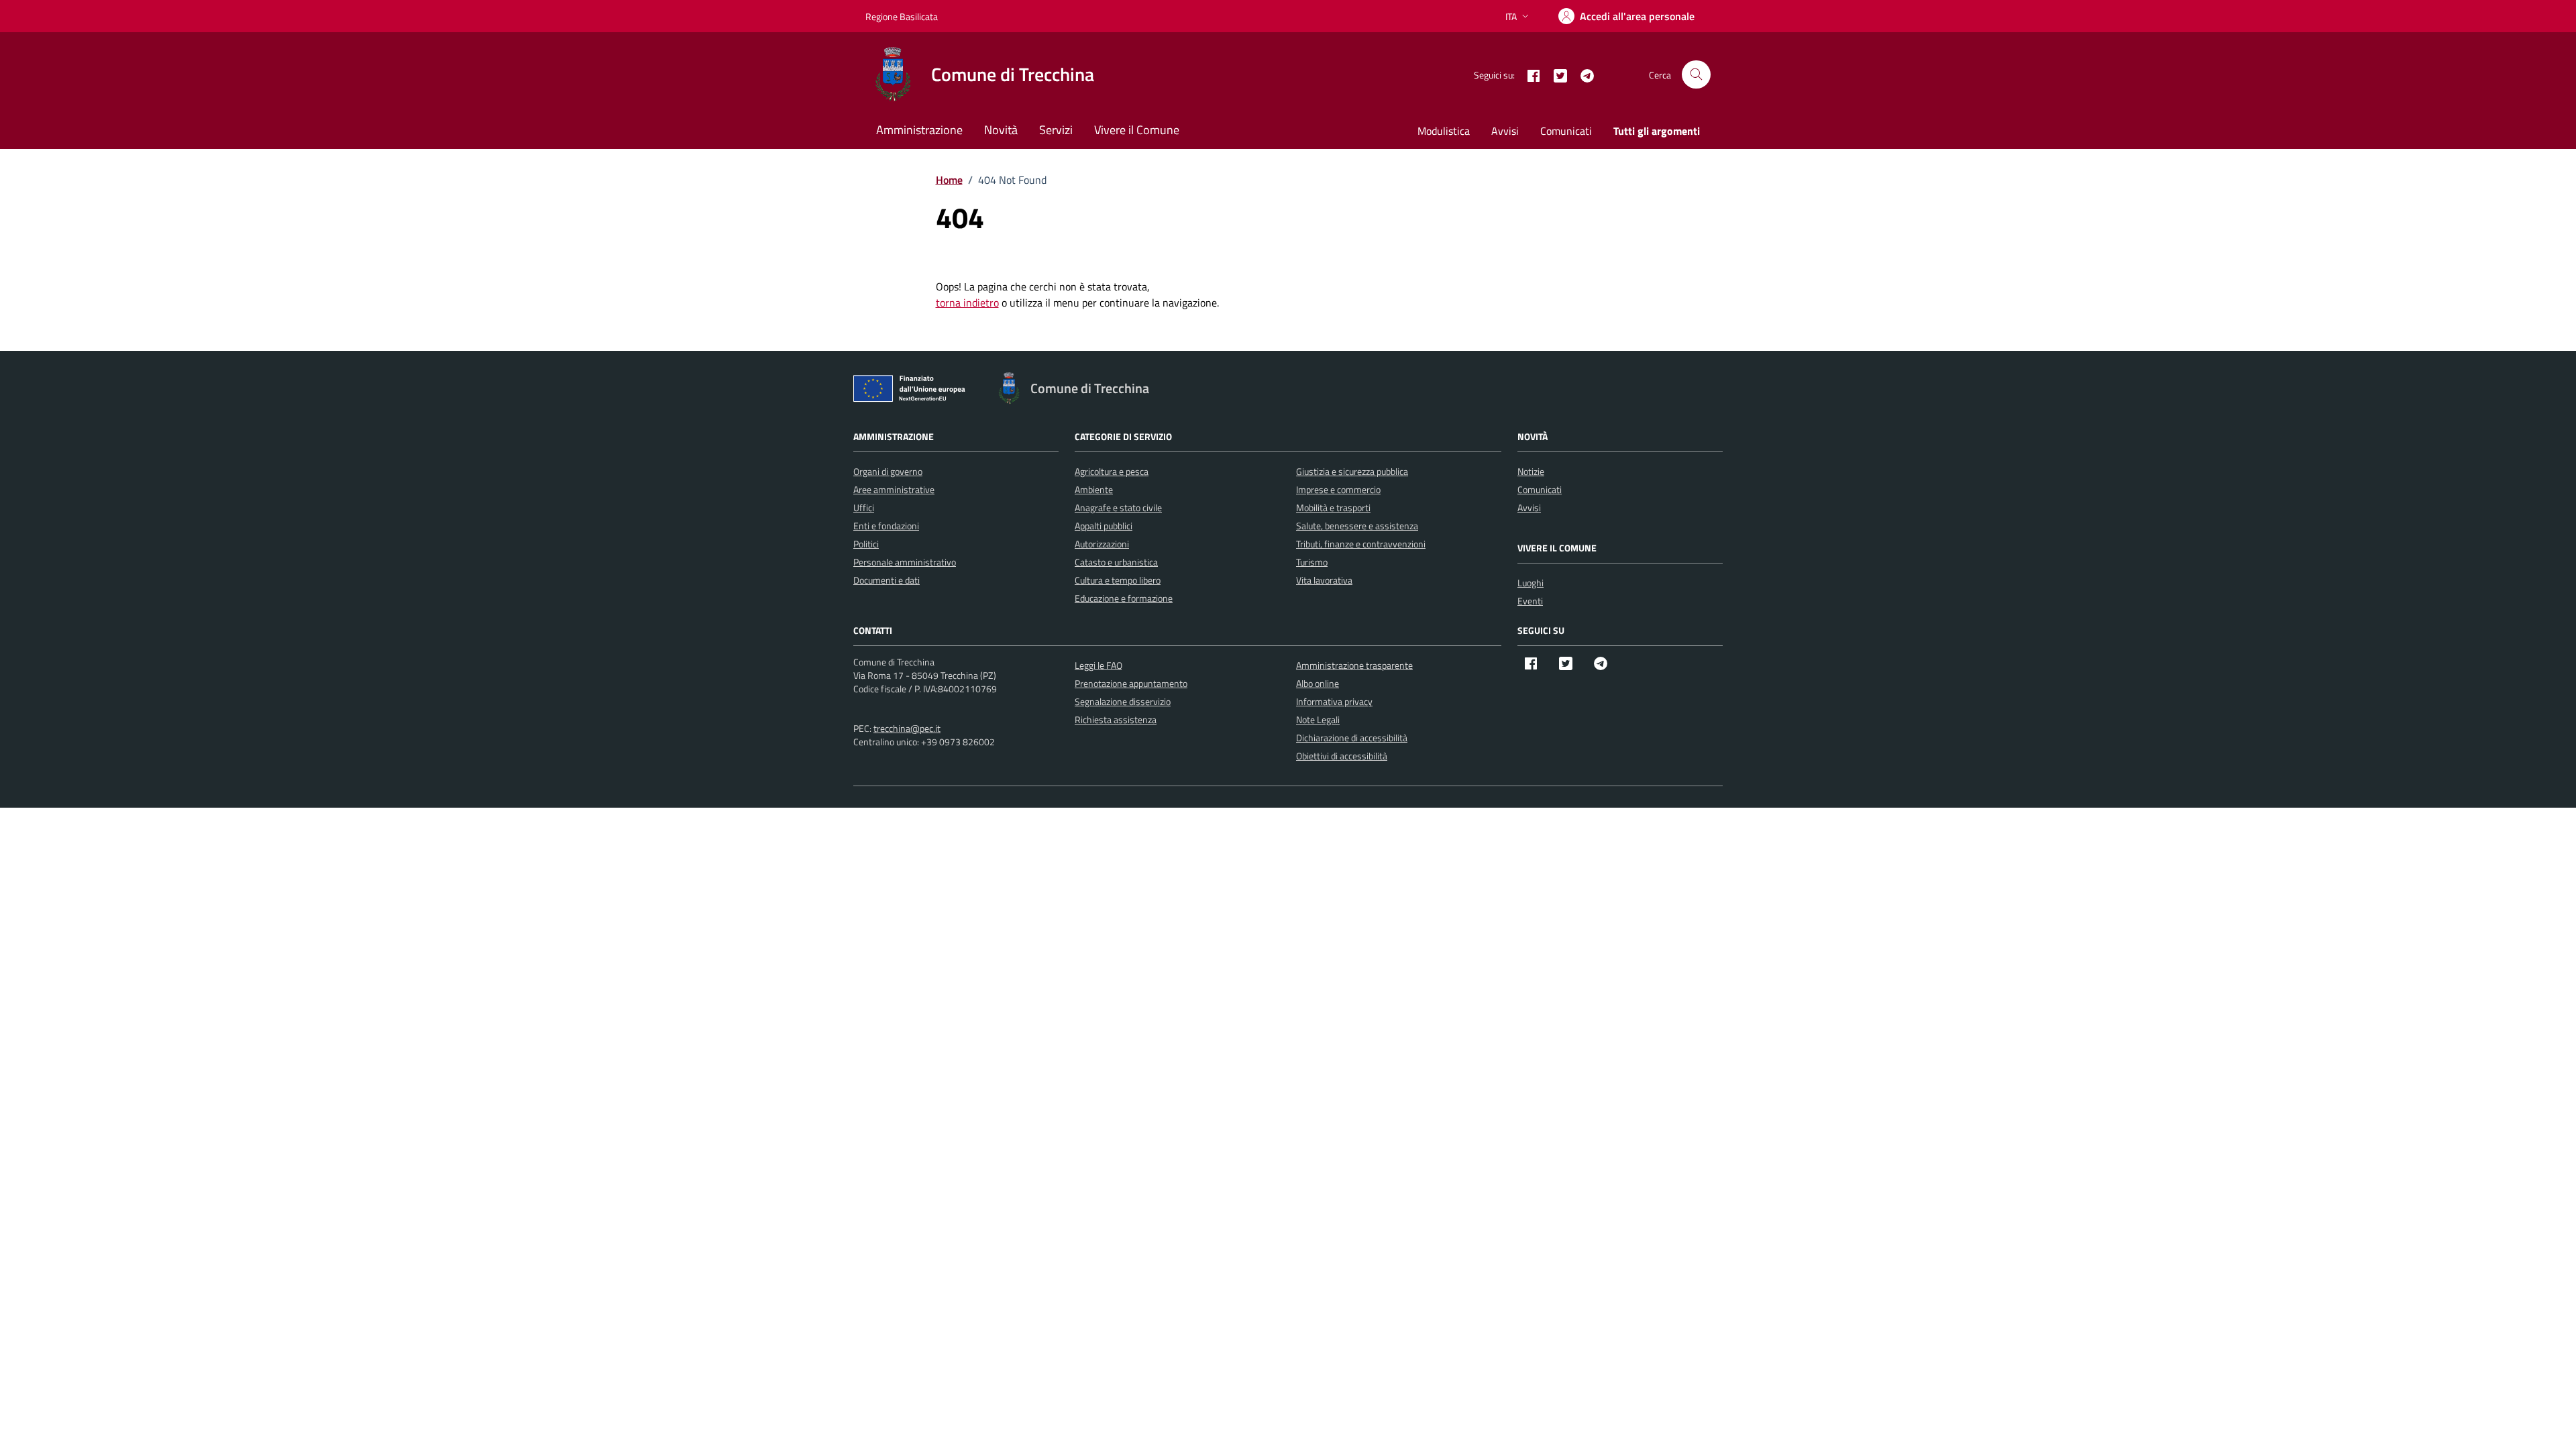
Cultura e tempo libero (1118, 580)
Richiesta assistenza (1116, 719)
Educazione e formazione (1124, 598)
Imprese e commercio (1338, 489)
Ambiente (1094, 489)
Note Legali (1318, 719)
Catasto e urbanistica (1116, 562)
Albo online (1318, 683)
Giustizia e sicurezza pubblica (1352, 471)
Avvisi (1505, 131)
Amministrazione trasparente (1354, 665)
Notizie (1531, 471)
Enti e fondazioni (886, 526)
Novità (1001, 130)
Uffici (864, 507)
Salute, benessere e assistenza (1357, 526)
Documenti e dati (887, 580)
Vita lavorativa (1324, 580)
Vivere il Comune (1137, 130)
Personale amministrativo (905, 562)
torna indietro (967, 303)
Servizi (1056, 130)
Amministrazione (919, 130)
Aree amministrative (894, 489)
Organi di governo (888, 471)
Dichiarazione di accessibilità (1352, 738)
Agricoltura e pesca (1112, 471)
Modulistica (1444, 131)
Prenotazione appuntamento (1131, 683)
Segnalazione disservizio (1123, 701)
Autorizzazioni (1102, 544)
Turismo (1312, 562)
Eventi (1530, 601)
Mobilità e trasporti (1333, 507)
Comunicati (1566, 131)
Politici (866, 544)
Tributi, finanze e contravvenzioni (1361, 544)
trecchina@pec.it (907, 728)
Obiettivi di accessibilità (1342, 756)
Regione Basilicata (902, 16)
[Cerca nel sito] (1696, 75)
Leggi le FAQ (1098, 665)
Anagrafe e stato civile (1118, 507)
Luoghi (1531, 583)
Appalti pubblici (1104, 526)
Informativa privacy (1334, 701)
